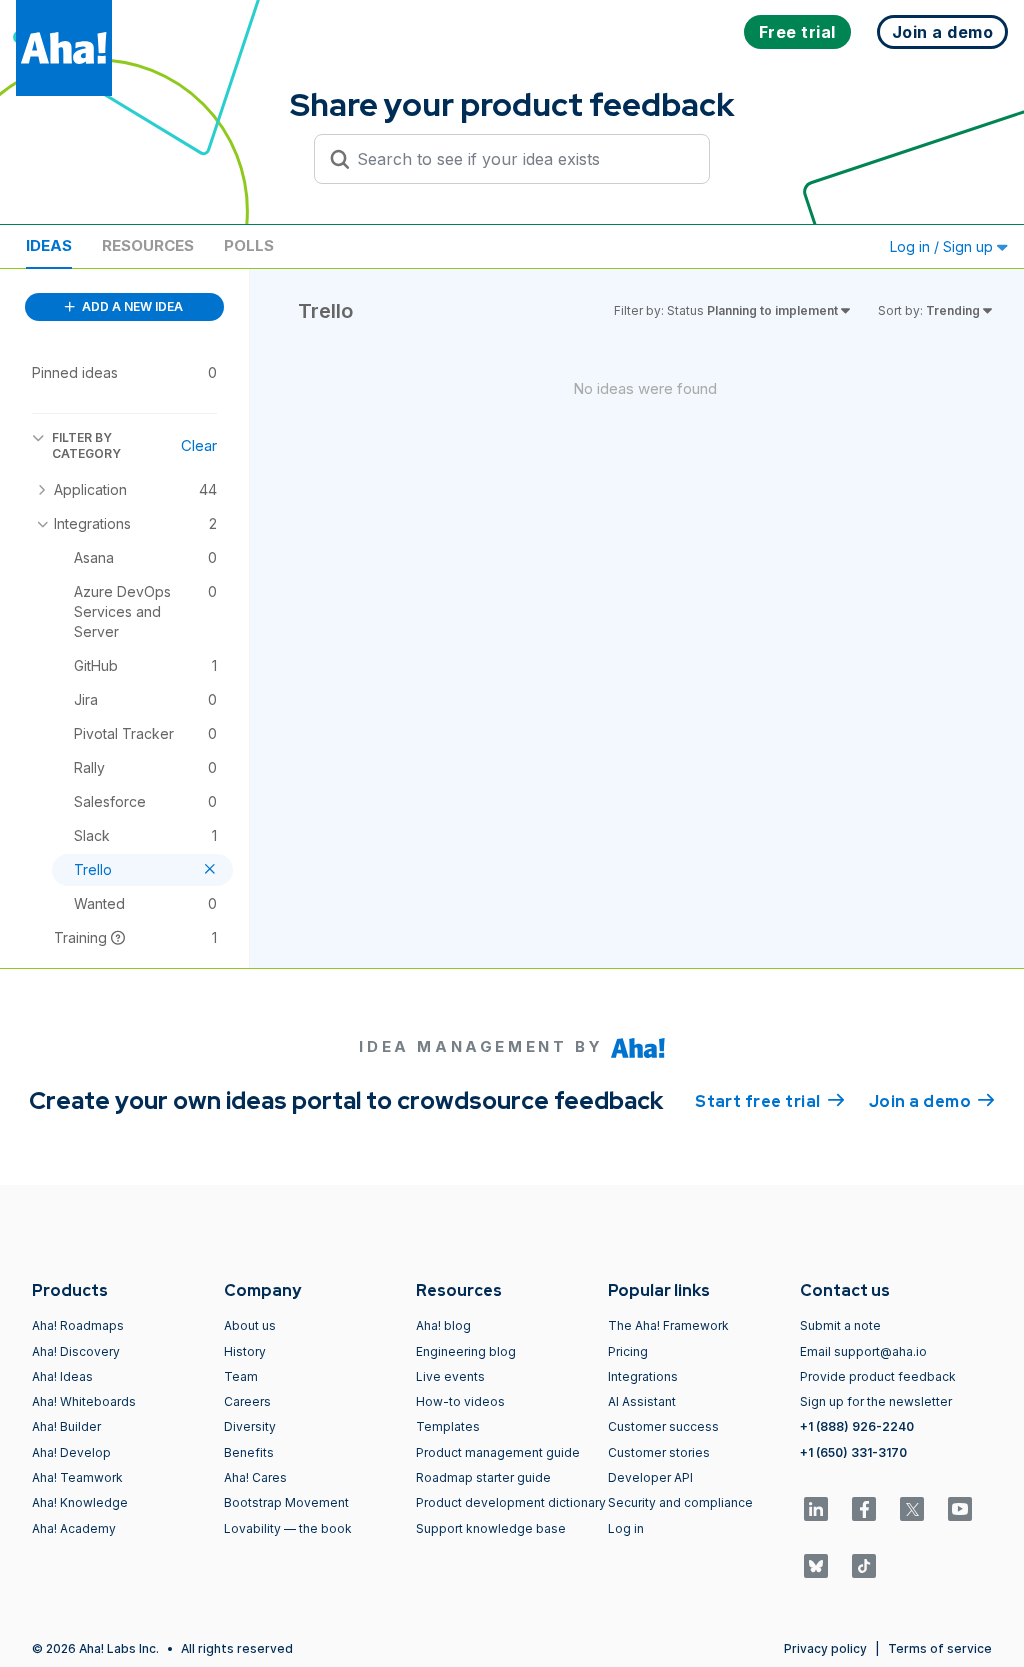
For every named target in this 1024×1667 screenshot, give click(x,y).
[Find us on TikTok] (864, 1566)
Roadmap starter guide (483, 1477)
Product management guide (498, 1452)
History (245, 1351)
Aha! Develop (71, 1452)
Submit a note (840, 1325)
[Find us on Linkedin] (816, 1509)
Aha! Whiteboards (84, 1401)
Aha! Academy (74, 1528)
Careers (247, 1401)
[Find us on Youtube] (960, 1509)
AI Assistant (642, 1401)
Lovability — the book (288, 1528)
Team (241, 1376)
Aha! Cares (255, 1477)
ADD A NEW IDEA (131, 306)
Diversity (250, 1426)
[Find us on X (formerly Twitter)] (912, 1509)
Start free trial (770, 1101)
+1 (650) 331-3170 (853, 1452)
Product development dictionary (511, 1502)
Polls (249, 245)
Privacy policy (825, 1648)
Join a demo (932, 1101)
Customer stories (659, 1452)
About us (250, 1325)
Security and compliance (680, 1502)
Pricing (628, 1351)
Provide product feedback (878, 1376)
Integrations (643, 1376)
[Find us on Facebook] (864, 1509)
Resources (148, 245)
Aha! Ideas (62, 1376)
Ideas (49, 245)
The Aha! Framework (668, 1325)
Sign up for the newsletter (876, 1401)
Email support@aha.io (863, 1351)
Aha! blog (443, 1325)
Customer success (663, 1426)
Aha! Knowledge (80, 1502)
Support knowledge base (491, 1528)
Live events (450, 1376)
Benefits (249, 1452)
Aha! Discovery (76, 1351)
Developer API (650, 1477)
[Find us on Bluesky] (816, 1566)
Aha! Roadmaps (78, 1325)
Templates (448, 1426)
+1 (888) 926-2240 (857, 1426)
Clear (199, 445)
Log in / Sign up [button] (943, 246)
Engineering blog (466, 1351)
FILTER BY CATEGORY (86, 445)
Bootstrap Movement (286, 1502)
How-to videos (460, 1401)
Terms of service (940, 1648)
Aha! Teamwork (77, 1477)
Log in (626, 1528)
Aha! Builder (66, 1426)
